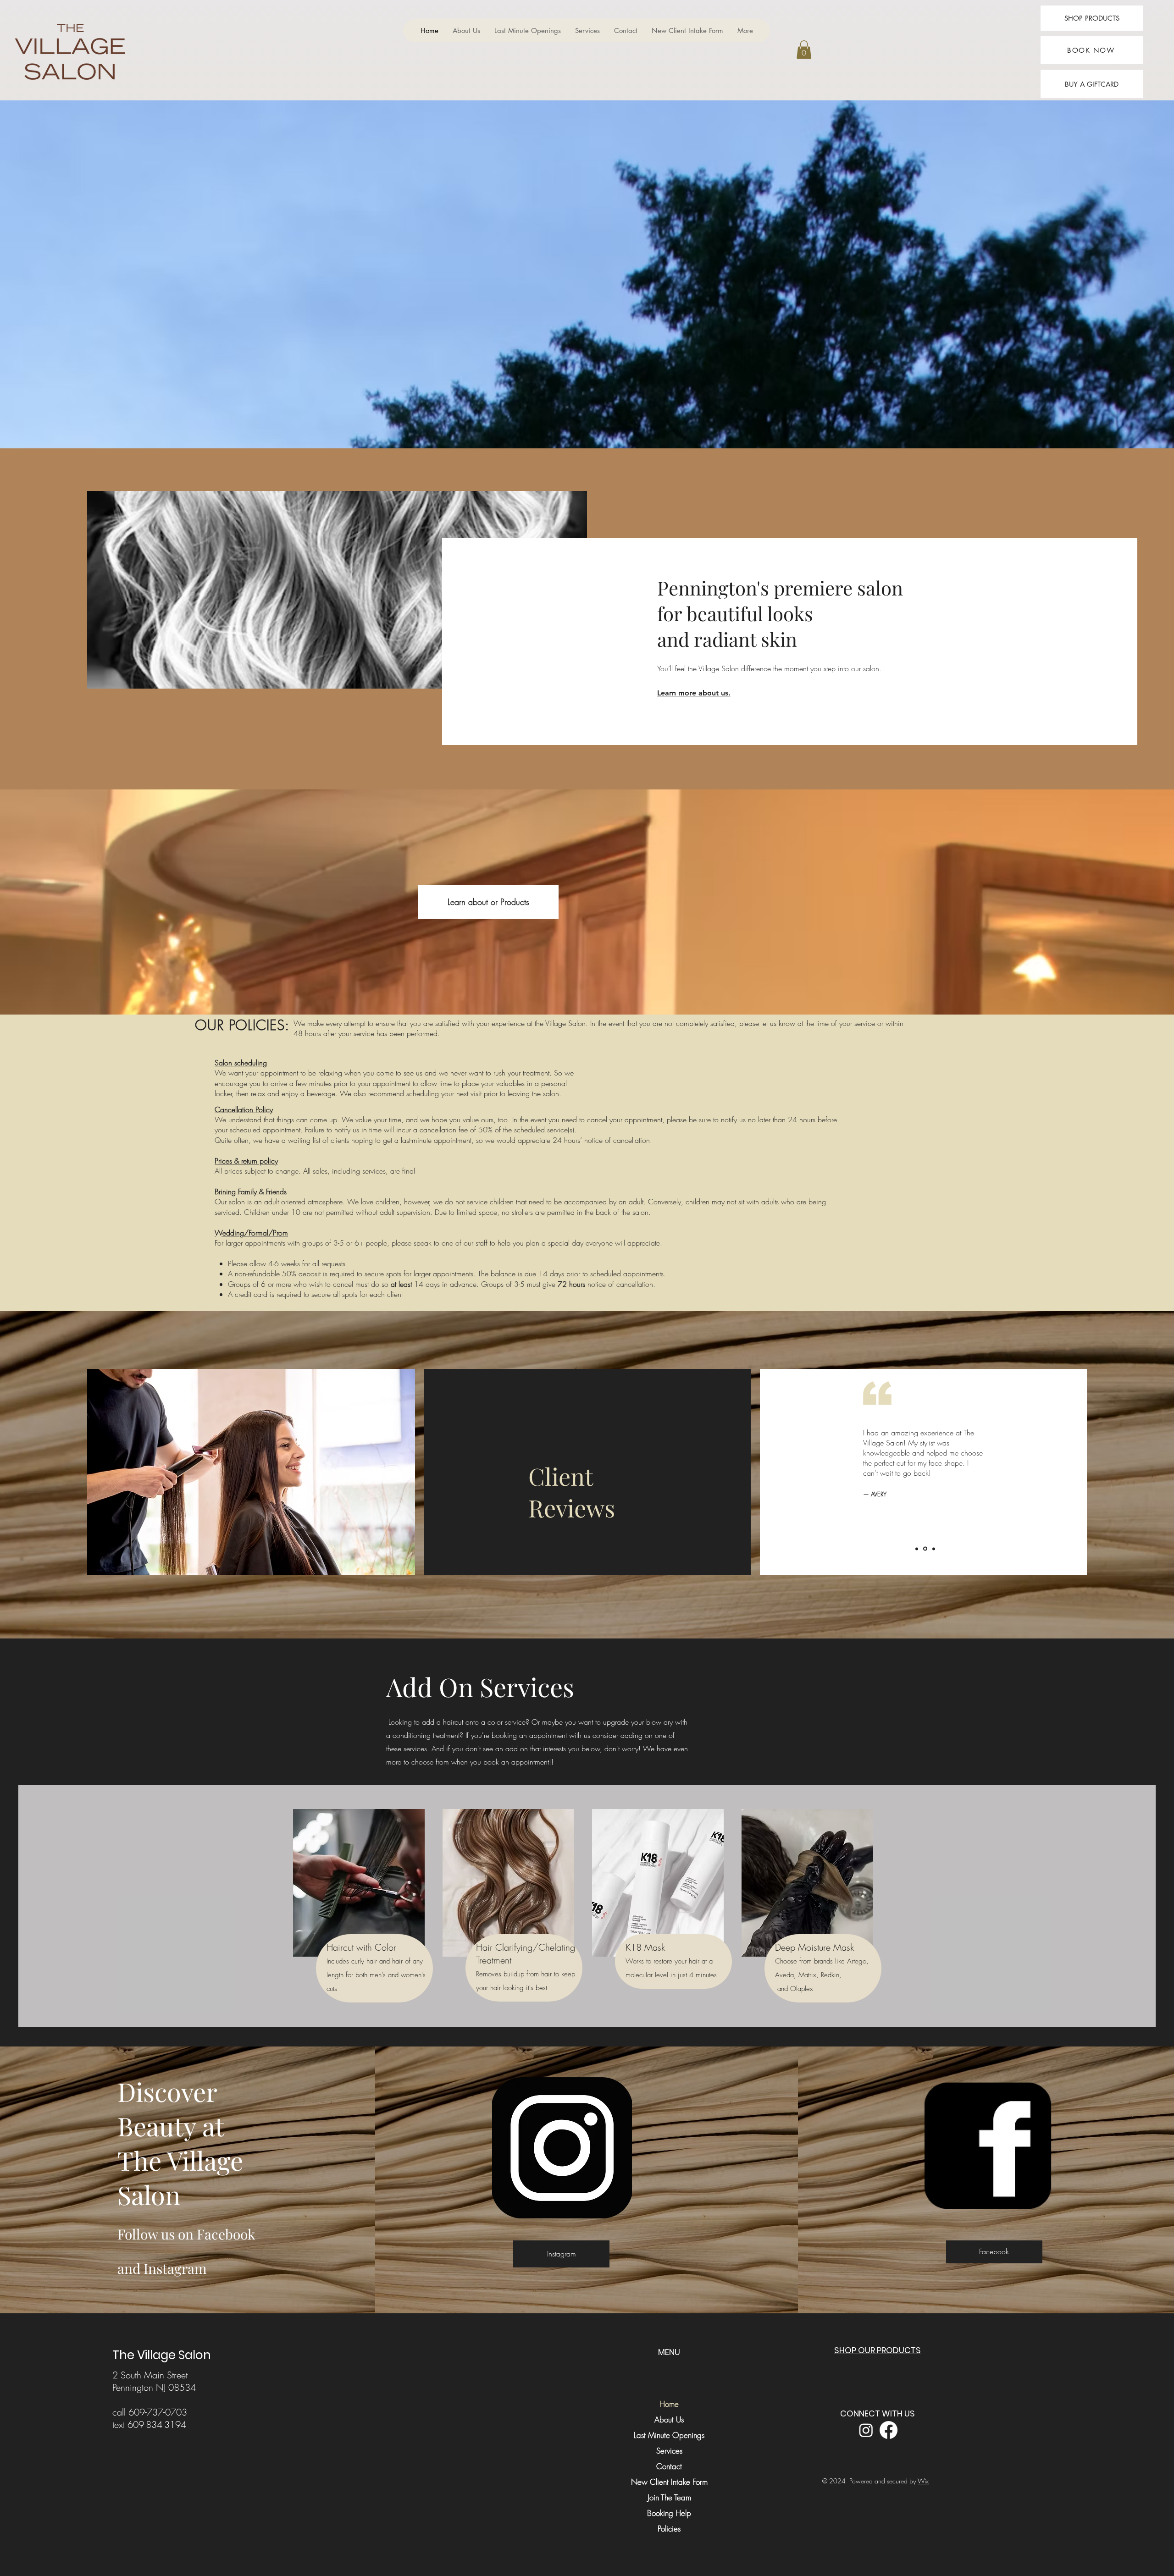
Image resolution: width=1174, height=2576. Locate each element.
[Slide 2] (925, 1549)
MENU (669, 2352)
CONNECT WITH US (878, 2413)
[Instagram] (866, 2430)
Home (669, 2404)
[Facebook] (889, 2430)
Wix (923, 2481)
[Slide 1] (917, 1549)
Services (669, 2451)
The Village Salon (162, 2355)
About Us (669, 2419)
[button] (804, 50)
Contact (669, 2466)
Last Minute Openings (669, 2435)
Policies (669, 2529)
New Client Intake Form (669, 2482)
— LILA (871, 1504)
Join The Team (669, 2497)
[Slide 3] (933, 1549)
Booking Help (669, 2513)
